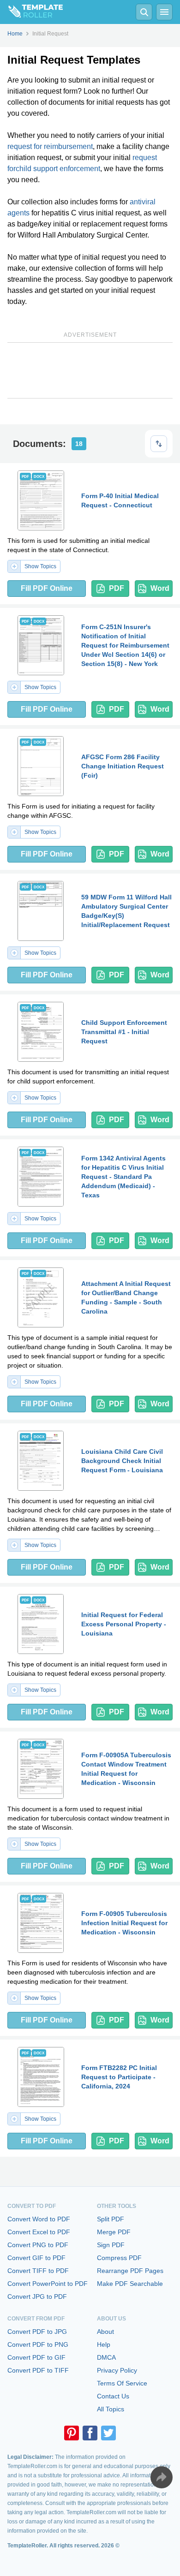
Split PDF (111, 2219)
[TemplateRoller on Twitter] (108, 2433)
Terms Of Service (122, 2383)
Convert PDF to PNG (38, 2344)
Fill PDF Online (47, 588)
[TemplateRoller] (31, 12)
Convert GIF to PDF (36, 2258)
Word (160, 588)
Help (104, 2344)
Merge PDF (114, 2232)
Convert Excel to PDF (39, 2232)
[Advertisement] (90, 370)
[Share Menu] (162, 2477)
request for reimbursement (50, 146)
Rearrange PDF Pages (130, 2271)
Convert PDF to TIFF (38, 2370)
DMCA (106, 2357)
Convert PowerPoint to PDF (48, 2284)
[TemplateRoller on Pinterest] (72, 2433)
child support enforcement (58, 169)
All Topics (111, 2409)
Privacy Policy (117, 2370)
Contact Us (113, 2396)
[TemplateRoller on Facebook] (90, 2433)
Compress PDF (119, 2258)
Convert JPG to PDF (37, 2296)
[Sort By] (159, 444)
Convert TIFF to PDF (38, 2271)
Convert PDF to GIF (36, 2357)
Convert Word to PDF (39, 2219)
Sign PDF (111, 2245)
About (105, 2332)
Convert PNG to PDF (38, 2245)
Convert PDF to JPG (37, 2332)
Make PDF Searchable (130, 2284)
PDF (117, 588)
